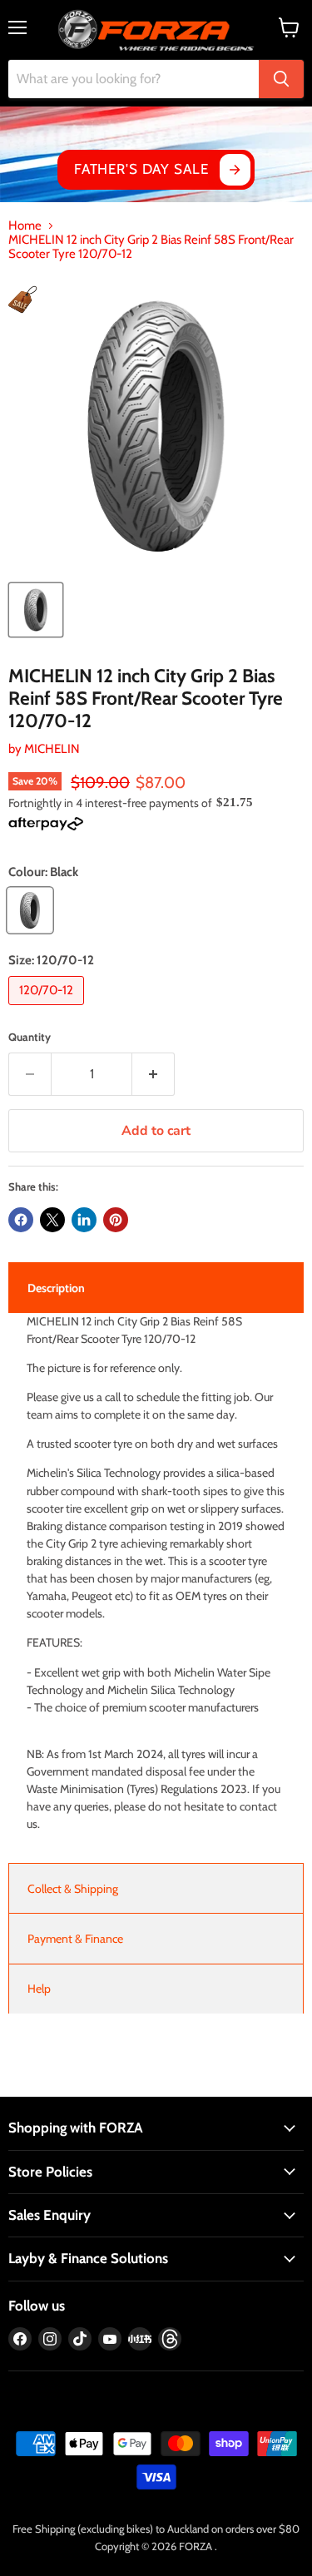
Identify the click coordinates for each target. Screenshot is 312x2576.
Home (25, 226)
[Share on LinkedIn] (84, 1220)
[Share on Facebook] (21, 1220)
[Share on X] (52, 1220)
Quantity (30, 1037)
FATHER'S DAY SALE (141, 169)
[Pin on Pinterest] (116, 1220)
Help (39, 1989)
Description (56, 1288)
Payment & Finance (75, 1939)
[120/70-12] (48, 1009)
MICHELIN (52, 749)
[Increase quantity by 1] (154, 1074)
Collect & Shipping (73, 1889)
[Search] (281, 79)
